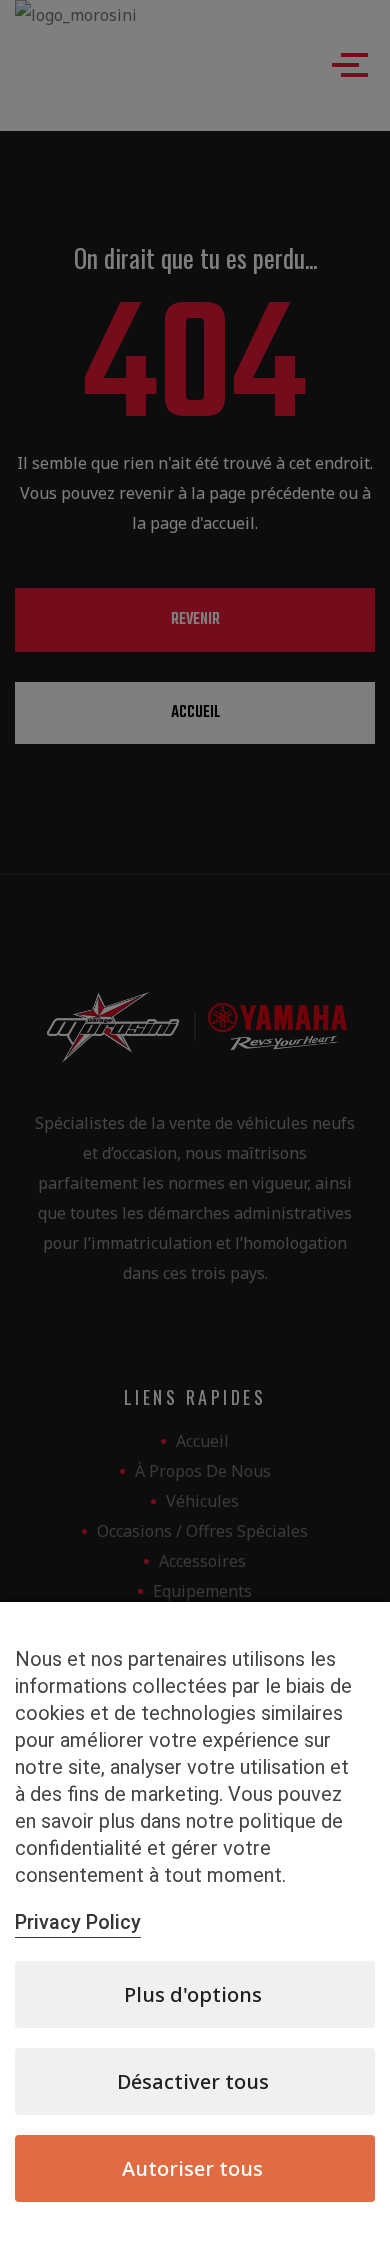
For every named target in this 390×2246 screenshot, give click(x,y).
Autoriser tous (192, 2168)
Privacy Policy (78, 1922)
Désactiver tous (193, 2081)
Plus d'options (193, 1994)
